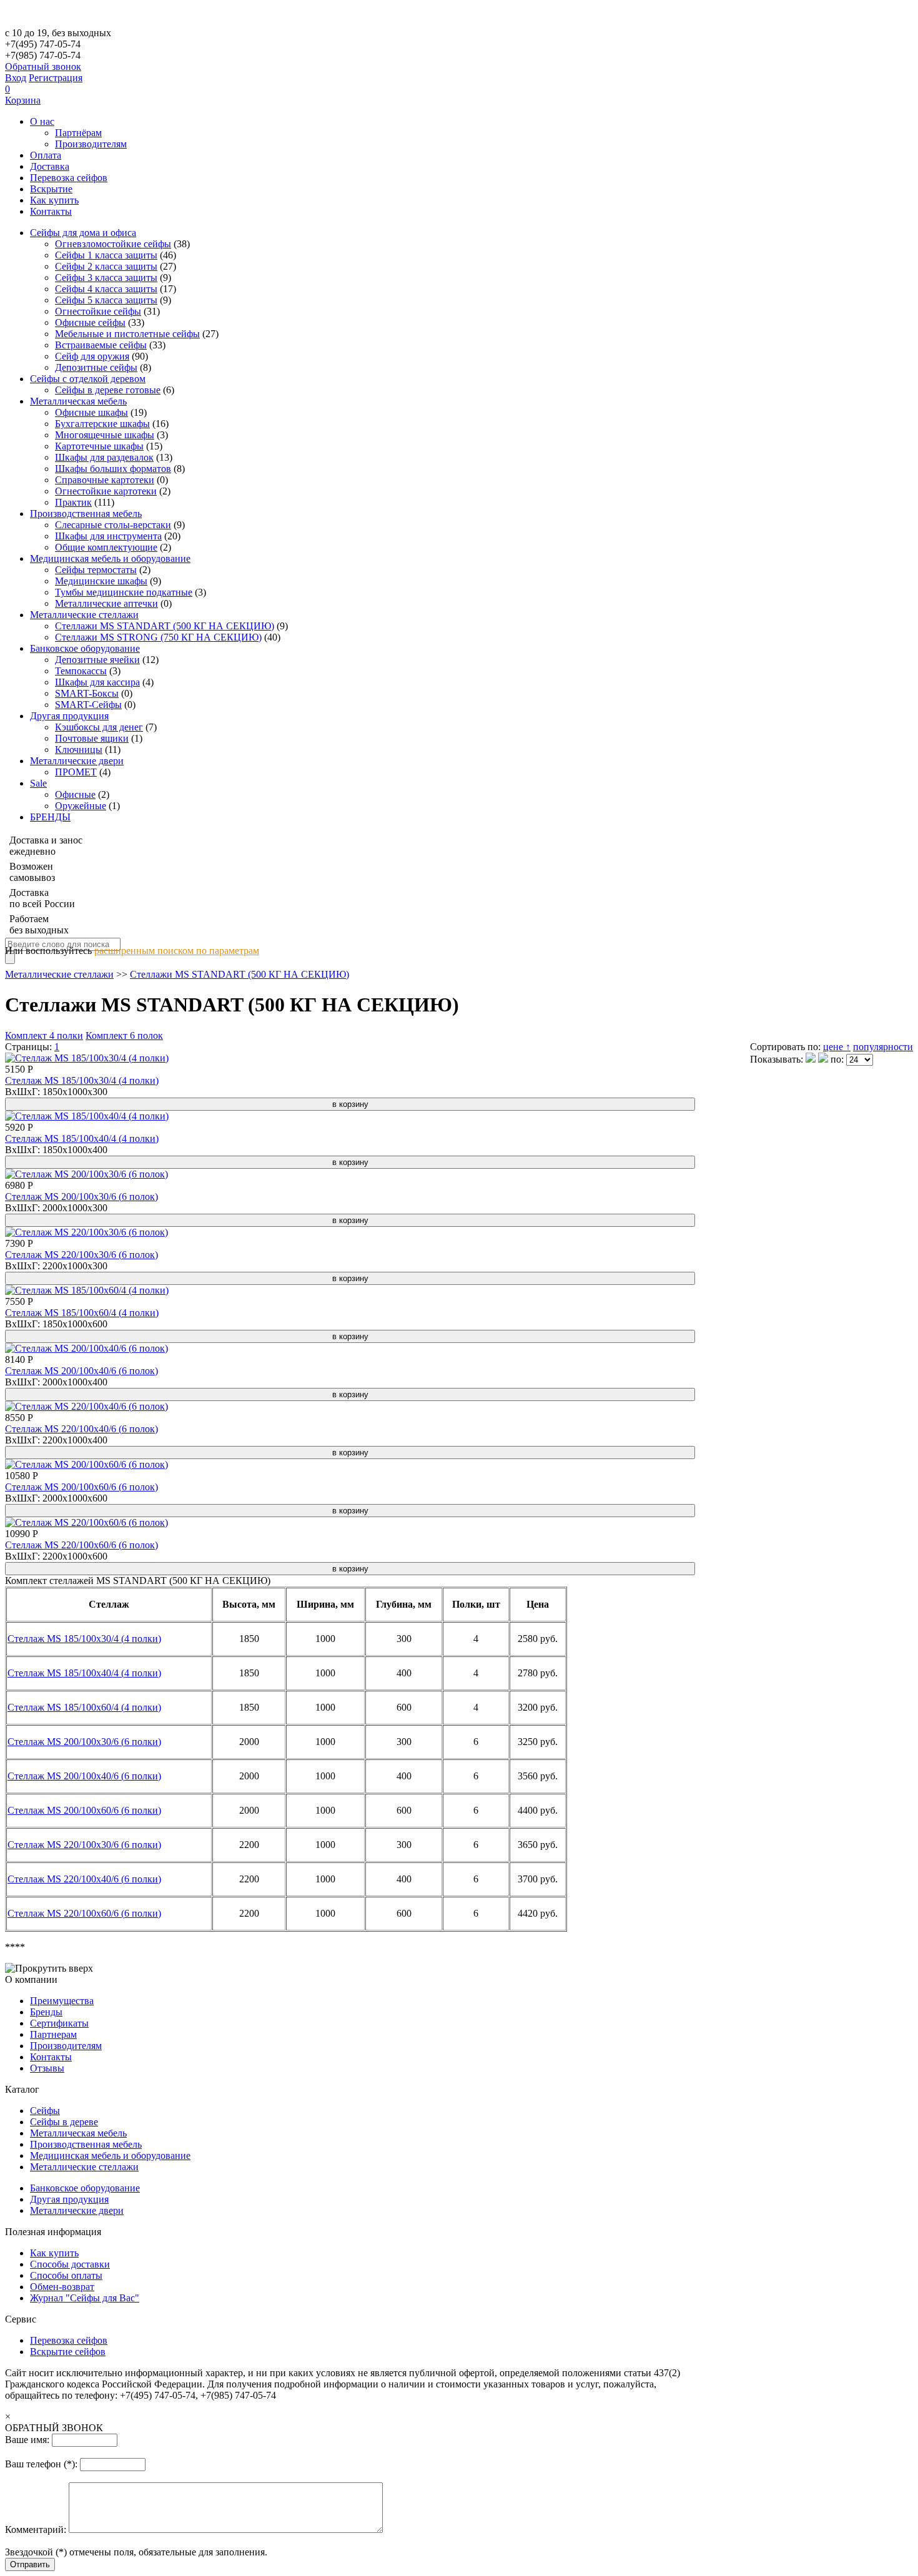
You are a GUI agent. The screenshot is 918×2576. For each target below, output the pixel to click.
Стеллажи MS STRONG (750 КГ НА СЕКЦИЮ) (158, 637)
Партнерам (53, 2034)
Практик (73, 502)
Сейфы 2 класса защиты (106, 266)
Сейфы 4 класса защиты (106, 289)
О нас (42, 121)
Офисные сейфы (90, 322)
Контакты (51, 211)
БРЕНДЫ (50, 817)
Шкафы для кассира (97, 682)
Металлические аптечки (106, 603)
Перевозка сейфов (69, 178)
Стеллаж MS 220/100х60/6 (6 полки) (84, 1913)
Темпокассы (81, 671)
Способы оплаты (66, 2275)
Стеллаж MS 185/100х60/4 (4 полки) (82, 1313)
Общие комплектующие (106, 547)
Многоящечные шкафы (105, 435)
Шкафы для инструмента (108, 536)
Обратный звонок (43, 66)
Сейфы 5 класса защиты (106, 300)
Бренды (46, 2012)
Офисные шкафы (91, 412)
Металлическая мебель (78, 401)
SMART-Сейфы (88, 705)
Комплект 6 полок (124, 1035)
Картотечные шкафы (99, 446)
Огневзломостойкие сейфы (113, 244)
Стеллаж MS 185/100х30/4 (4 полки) (82, 1080)
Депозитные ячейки (97, 660)
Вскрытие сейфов (68, 2352)
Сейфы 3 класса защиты (106, 278)
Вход (16, 78)
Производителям (91, 144)
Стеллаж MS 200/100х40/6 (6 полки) (84, 1776)
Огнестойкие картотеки (106, 491)
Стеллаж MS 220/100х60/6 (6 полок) (81, 1545)
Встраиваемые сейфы (101, 345)
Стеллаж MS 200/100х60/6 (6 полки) (84, 1810)
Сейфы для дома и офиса (83, 233)
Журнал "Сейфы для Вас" (85, 2298)
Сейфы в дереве (64, 2122)
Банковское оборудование (85, 648)
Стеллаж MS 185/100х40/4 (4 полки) (82, 1138)
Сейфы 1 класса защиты (106, 255)
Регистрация (56, 78)
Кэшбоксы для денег (99, 727)
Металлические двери (77, 761)
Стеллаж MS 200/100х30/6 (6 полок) (81, 1197)
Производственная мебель (86, 514)
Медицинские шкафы (101, 581)
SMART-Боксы (87, 693)
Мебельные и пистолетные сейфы (127, 334)
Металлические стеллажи (84, 615)
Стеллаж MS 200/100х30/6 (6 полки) (84, 1742)
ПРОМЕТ (76, 772)
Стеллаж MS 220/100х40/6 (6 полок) (81, 1429)
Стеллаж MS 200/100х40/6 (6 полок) (81, 1371)
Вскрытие (51, 189)
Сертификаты (59, 2023)
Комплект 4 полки (44, 1035)
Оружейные (81, 806)
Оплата (46, 155)
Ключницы (79, 750)
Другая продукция (69, 716)
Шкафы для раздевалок (104, 457)
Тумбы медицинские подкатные (124, 592)
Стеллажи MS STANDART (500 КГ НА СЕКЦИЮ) (165, 626)
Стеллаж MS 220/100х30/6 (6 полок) (81, 1255)
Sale (38, 783)
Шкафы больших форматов (113, 469)
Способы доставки (70, 2264)
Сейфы (45, 2111)
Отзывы (47, 2068)
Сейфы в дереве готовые (108, 390)
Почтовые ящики (92, 738)
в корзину (350, 1104)
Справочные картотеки (105, 480)
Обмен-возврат (62, 2287)
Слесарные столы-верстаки (113, 525)
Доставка (50, 166)
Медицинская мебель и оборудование (110, 558)
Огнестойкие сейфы (98, 311)
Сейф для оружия (92, 356)
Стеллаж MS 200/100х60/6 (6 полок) (81, 1487)
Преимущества (62, 2001)
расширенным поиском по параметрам (177, 951)
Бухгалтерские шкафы (102, 424)
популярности (883, 1047)
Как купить (54, 200)
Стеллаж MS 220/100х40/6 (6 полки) (84, 1879)
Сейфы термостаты (96, 570)
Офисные (75, 794)
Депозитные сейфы (96, 367)
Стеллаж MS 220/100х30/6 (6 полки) (84, 1845)
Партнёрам (78, 133)
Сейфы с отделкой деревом (88, 379)
